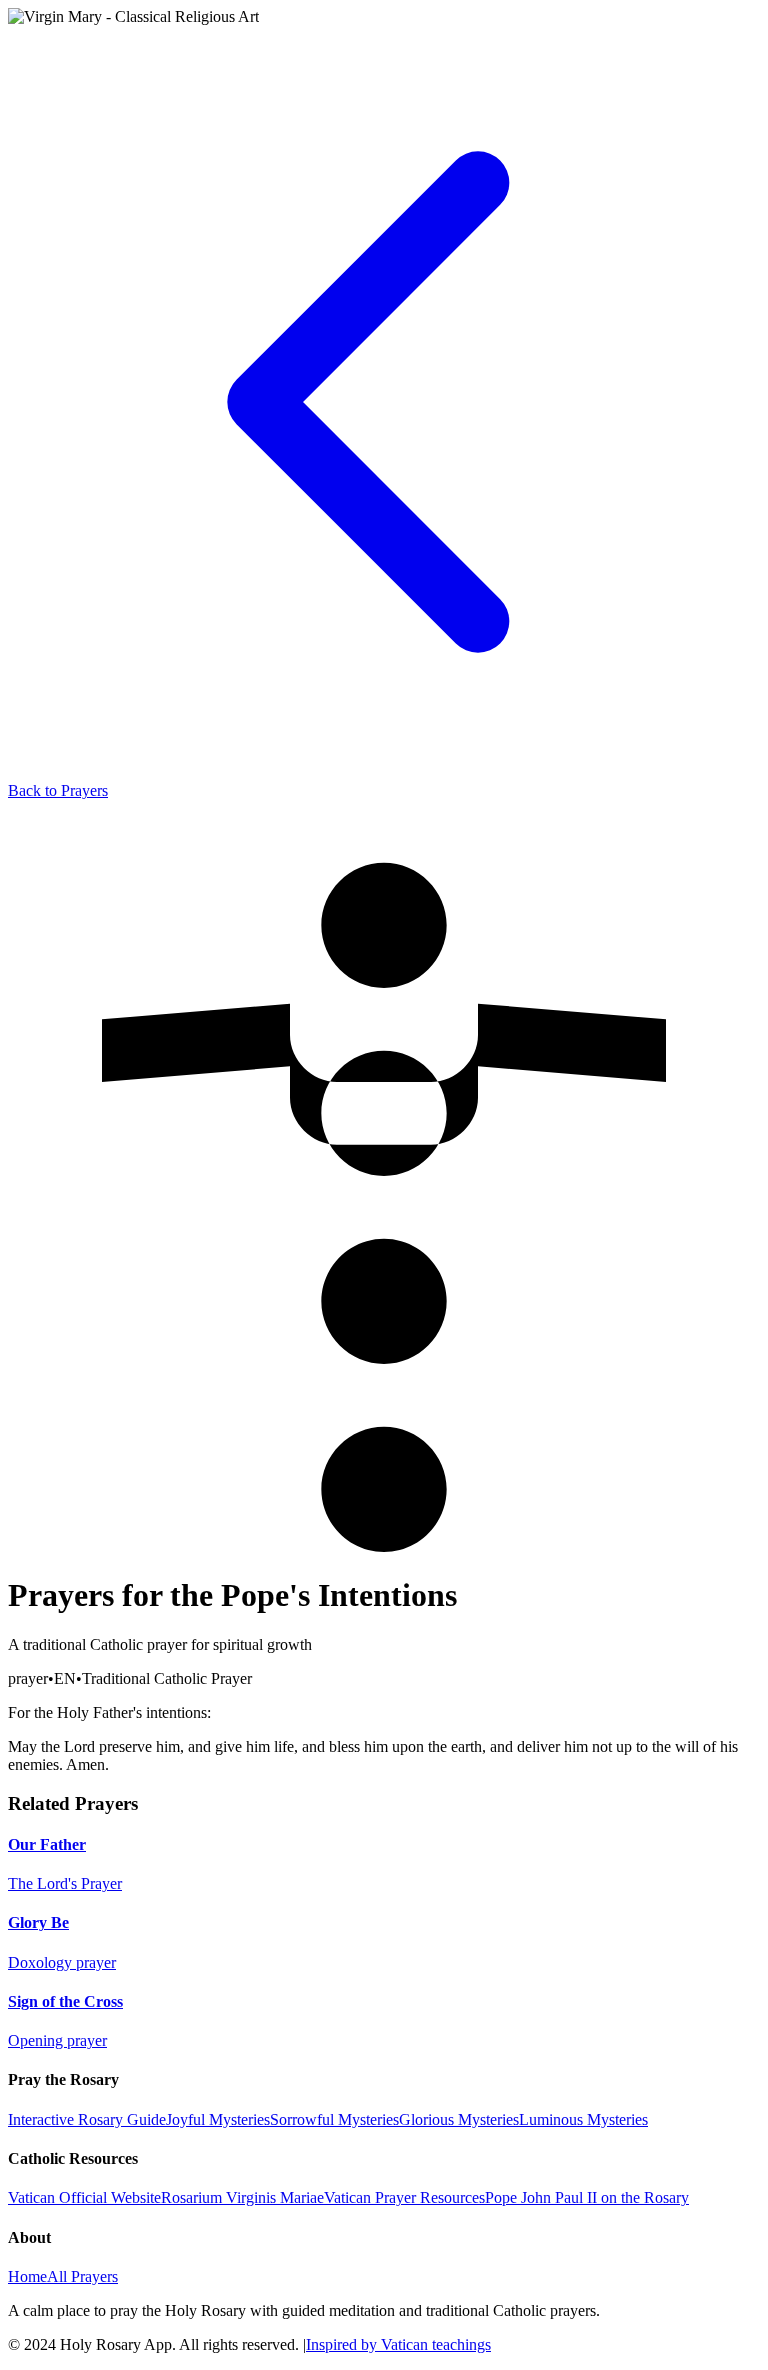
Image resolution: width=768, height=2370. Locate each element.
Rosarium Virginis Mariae (242, 2197)
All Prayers (82, 2276)
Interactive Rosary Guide (87, 2119)
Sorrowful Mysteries (334, 2119)
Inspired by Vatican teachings (398, 2344)
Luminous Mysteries (583, 2119)
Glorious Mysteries (459, 2119)
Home (27, 2276)
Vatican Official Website (84, 2197)
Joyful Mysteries (218, 2119)
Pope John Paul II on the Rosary (587, 2197)
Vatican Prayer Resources (404, 2197)
